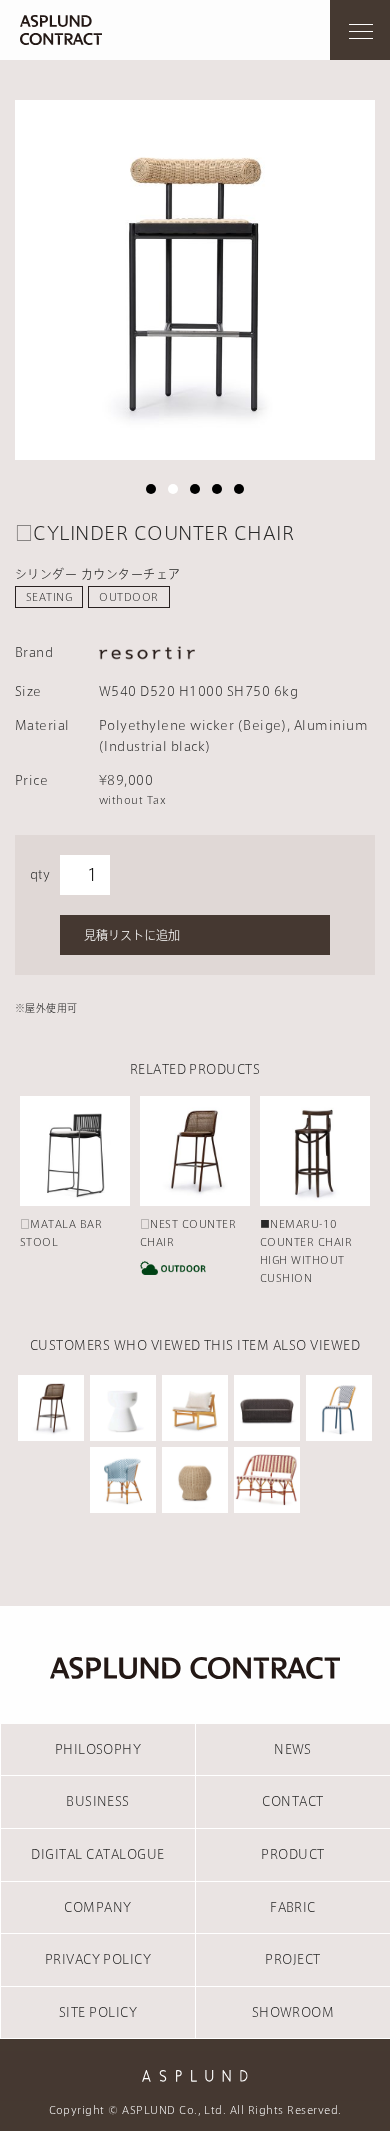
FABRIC (293, 1907)
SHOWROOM (293, 2012)
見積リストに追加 (132, 935)
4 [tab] (217, 489)
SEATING (49, 597)
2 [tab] (173, 489)
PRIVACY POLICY (98, 1959)
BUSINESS (98, 1801)
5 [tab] (239, 489)
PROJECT (292, 1959)
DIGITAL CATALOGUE (97, 1854)
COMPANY (97, 1907)
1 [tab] (151, 489)
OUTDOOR (128, 597)
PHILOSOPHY (98, 1749)
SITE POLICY (98, 2012)
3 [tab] (195, 489)
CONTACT (292, 1801)
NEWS (293, 1749)
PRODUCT (292, 1854)
